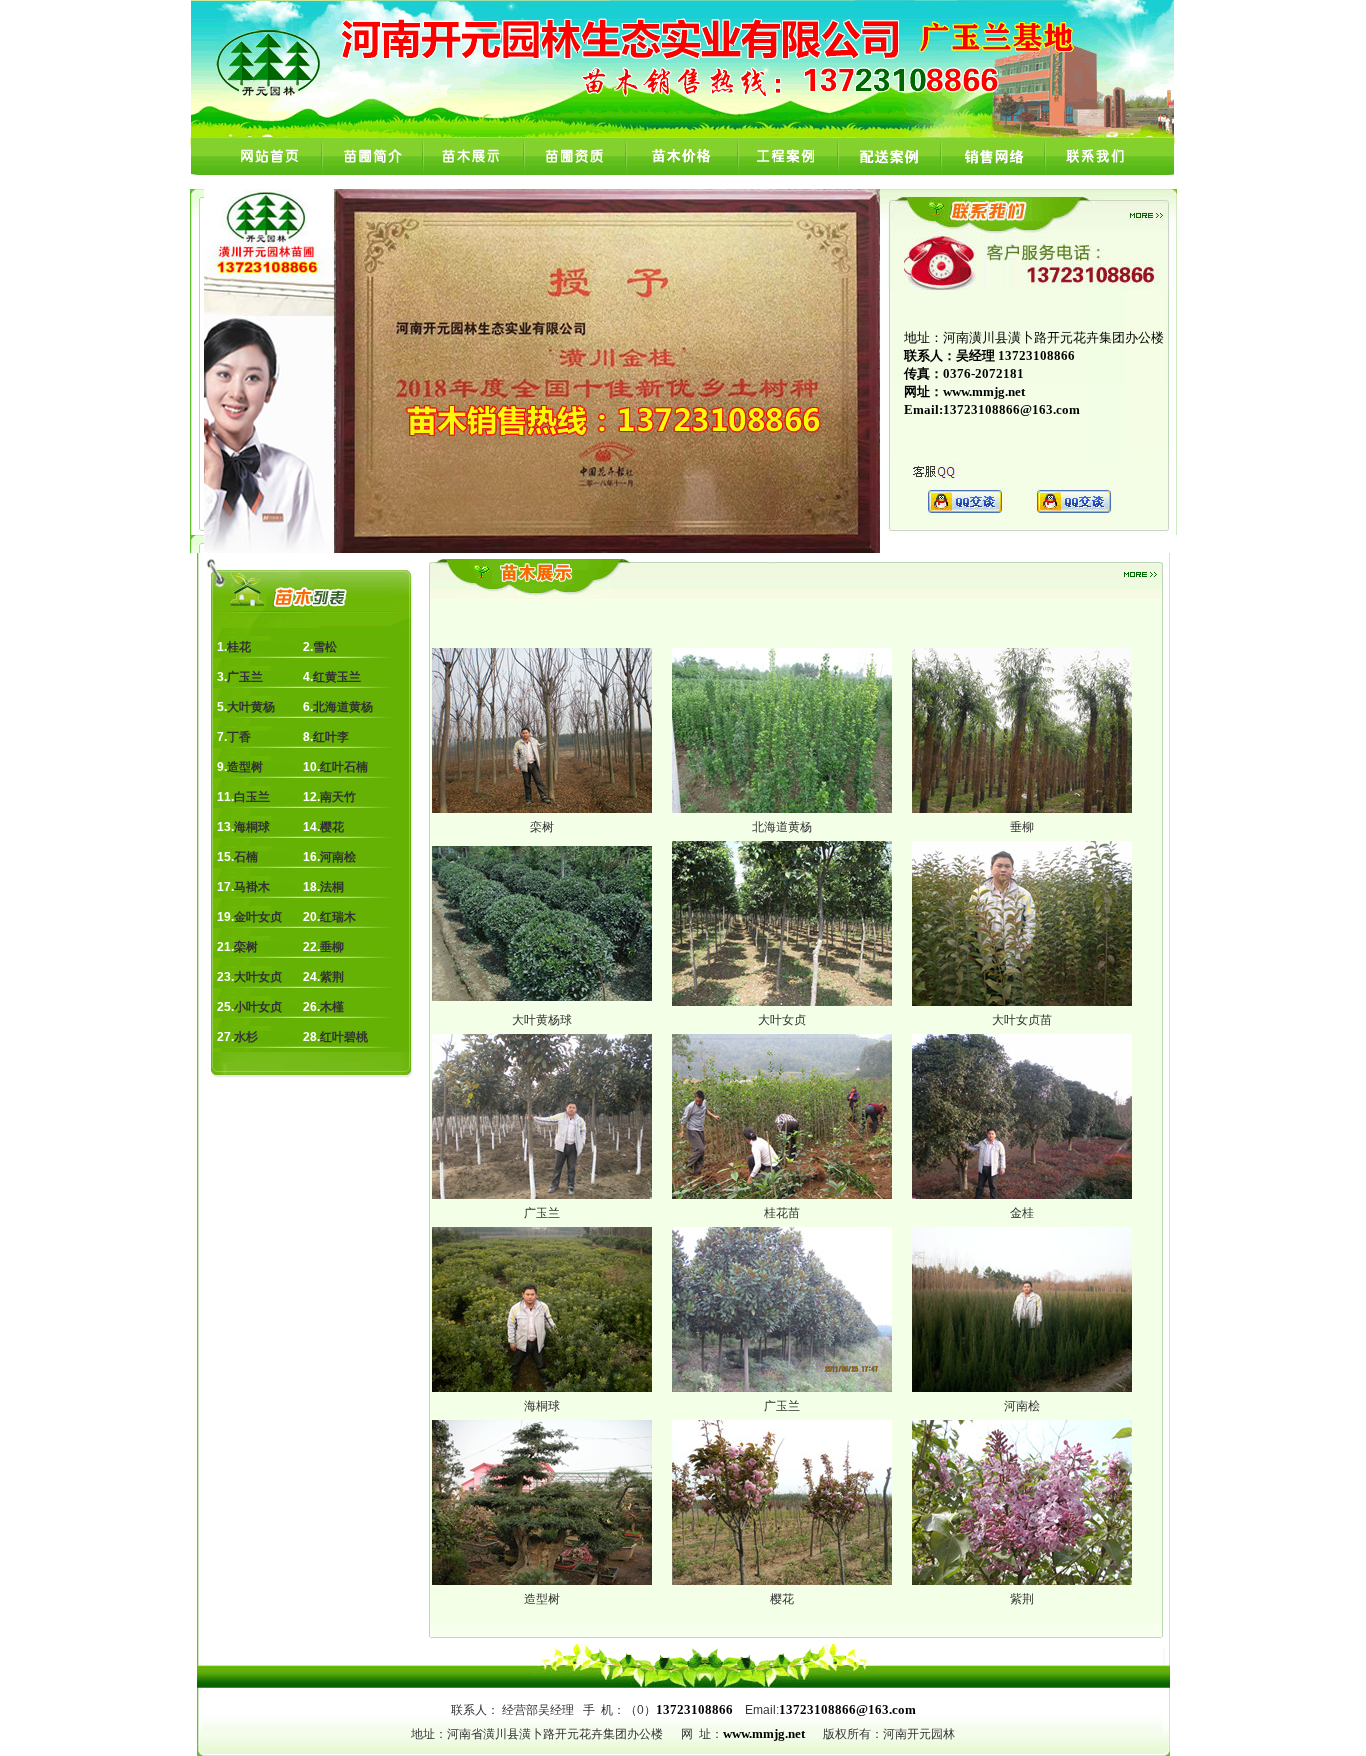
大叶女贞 (258, 977)
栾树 (246, 947)
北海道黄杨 (343, 707)
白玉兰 (252, 797)
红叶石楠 (344, 767)
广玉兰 (245, 677)
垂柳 (332, 947)
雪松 (325, 647)
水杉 (246, 1037)
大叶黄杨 (251, 707)
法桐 (332, 887)
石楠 (246, 857)
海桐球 (252, 827)
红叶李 (331, 737)
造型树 (245, 767)
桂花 (239, 647)
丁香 (239, 737)
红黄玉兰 (337, 677)
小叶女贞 (258, 1007)
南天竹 (338, 797)
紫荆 (332, 977)
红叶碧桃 (344, 1037)
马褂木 (252, 887)
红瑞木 (338, 917)
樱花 (332, 827)
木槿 (332, 1007)
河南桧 (338, 857)
